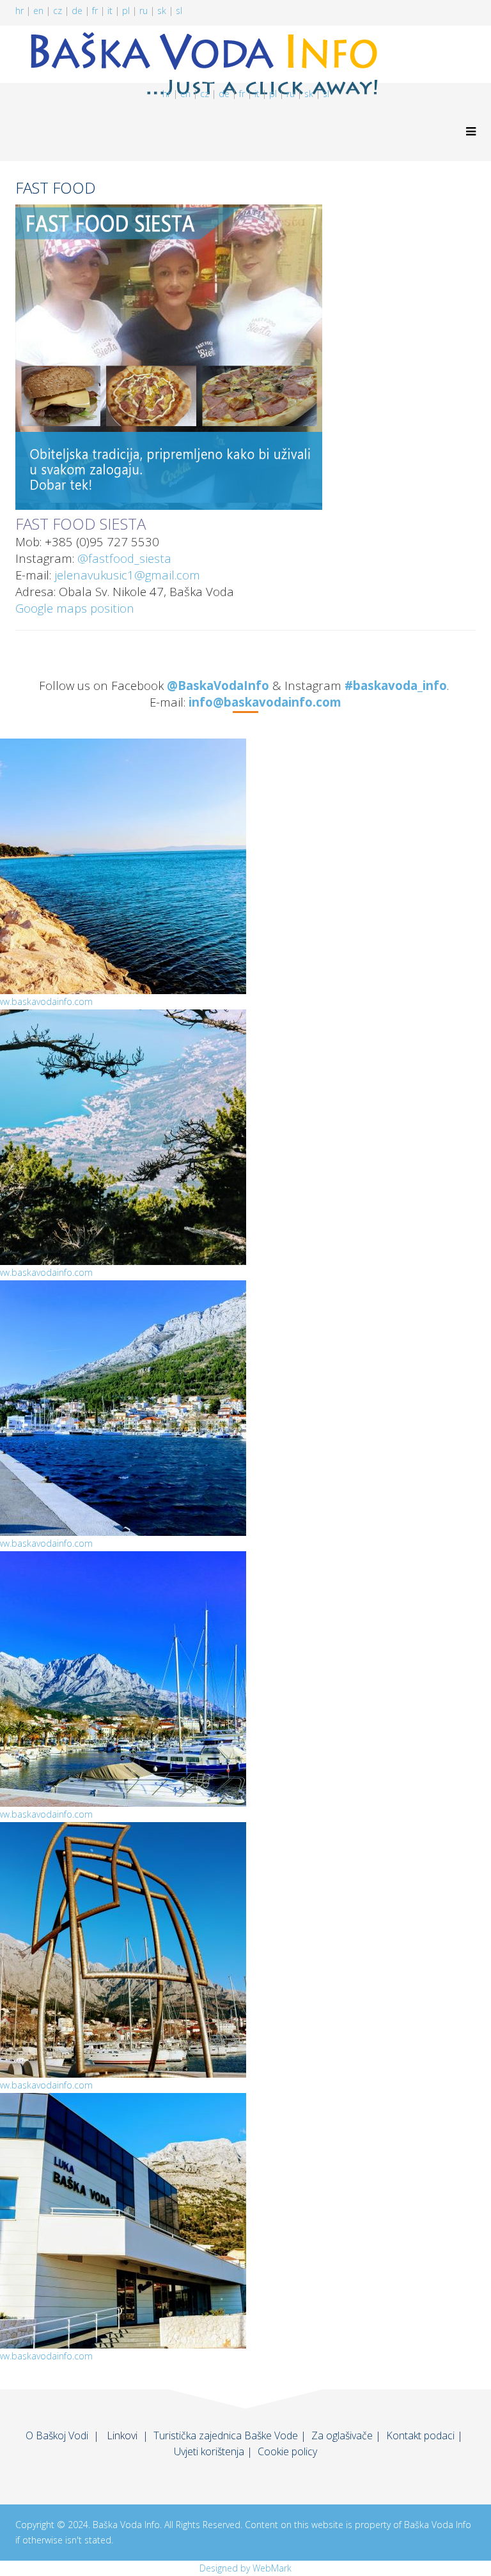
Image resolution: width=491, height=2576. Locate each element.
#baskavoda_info (396, 685)
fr (95, 11)
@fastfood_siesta (124, 558)
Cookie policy (287, 2451)
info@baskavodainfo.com (265, 702)
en (38, 11)
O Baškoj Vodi (57, 2435)
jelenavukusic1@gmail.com (127, 575)
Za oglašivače (342, 2435)
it (110, 11)
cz (58, 11)
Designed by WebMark (245, 2568)
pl (126, 11)
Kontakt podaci (420, 2435)
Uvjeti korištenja (209, 2451)
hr (19, 11)
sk (162, 11)
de (77, 11)
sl (179, 11)
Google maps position (75, 608)
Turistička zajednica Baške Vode (226, 2435)
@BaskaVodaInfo (218, 685)
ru (144, 11)
